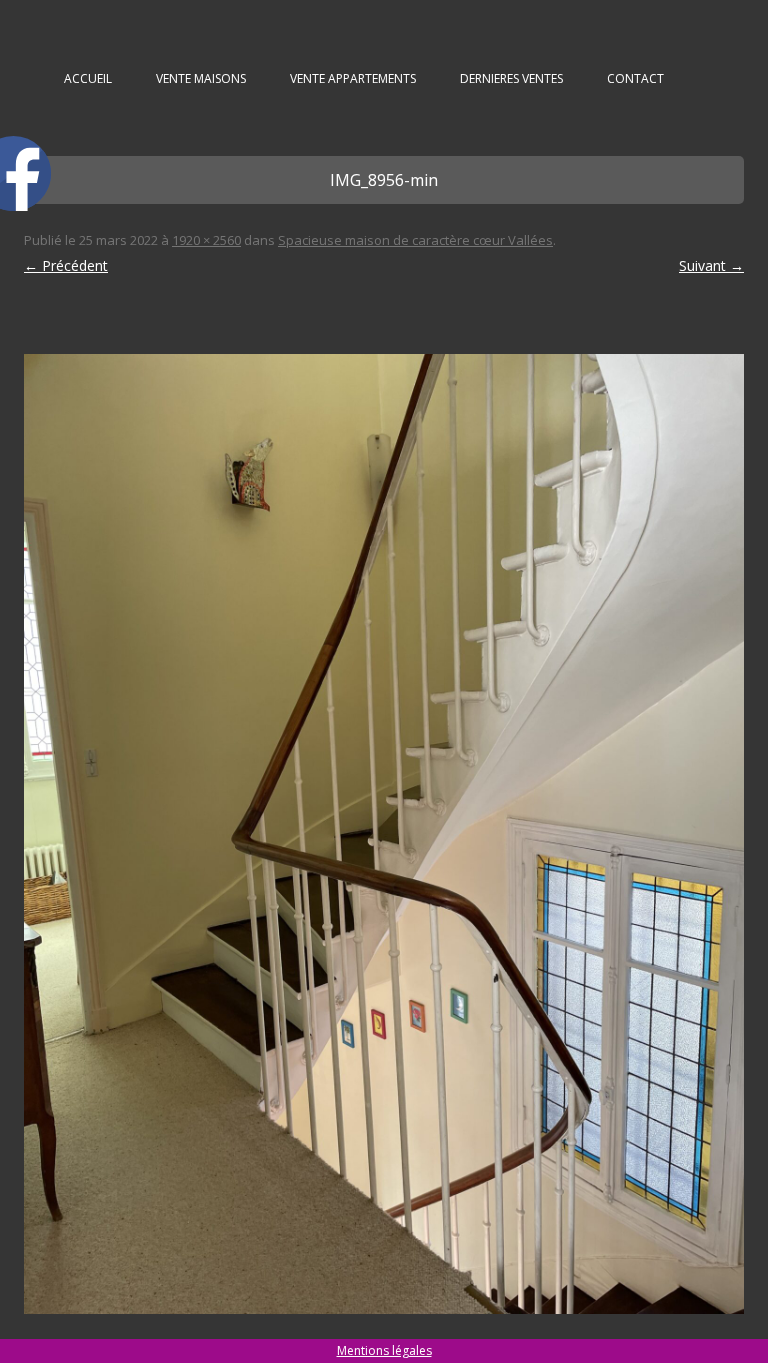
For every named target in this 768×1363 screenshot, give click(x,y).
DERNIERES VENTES (511, 78)
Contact (635, 78)
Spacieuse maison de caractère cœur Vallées (415, 240)
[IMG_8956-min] (384, 834)
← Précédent (66, 265)
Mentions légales (384, 1350)
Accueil (88, 78)
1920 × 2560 (206, 240)
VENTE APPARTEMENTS (353, 78)
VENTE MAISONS (201, 78)
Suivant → (711, 265)
